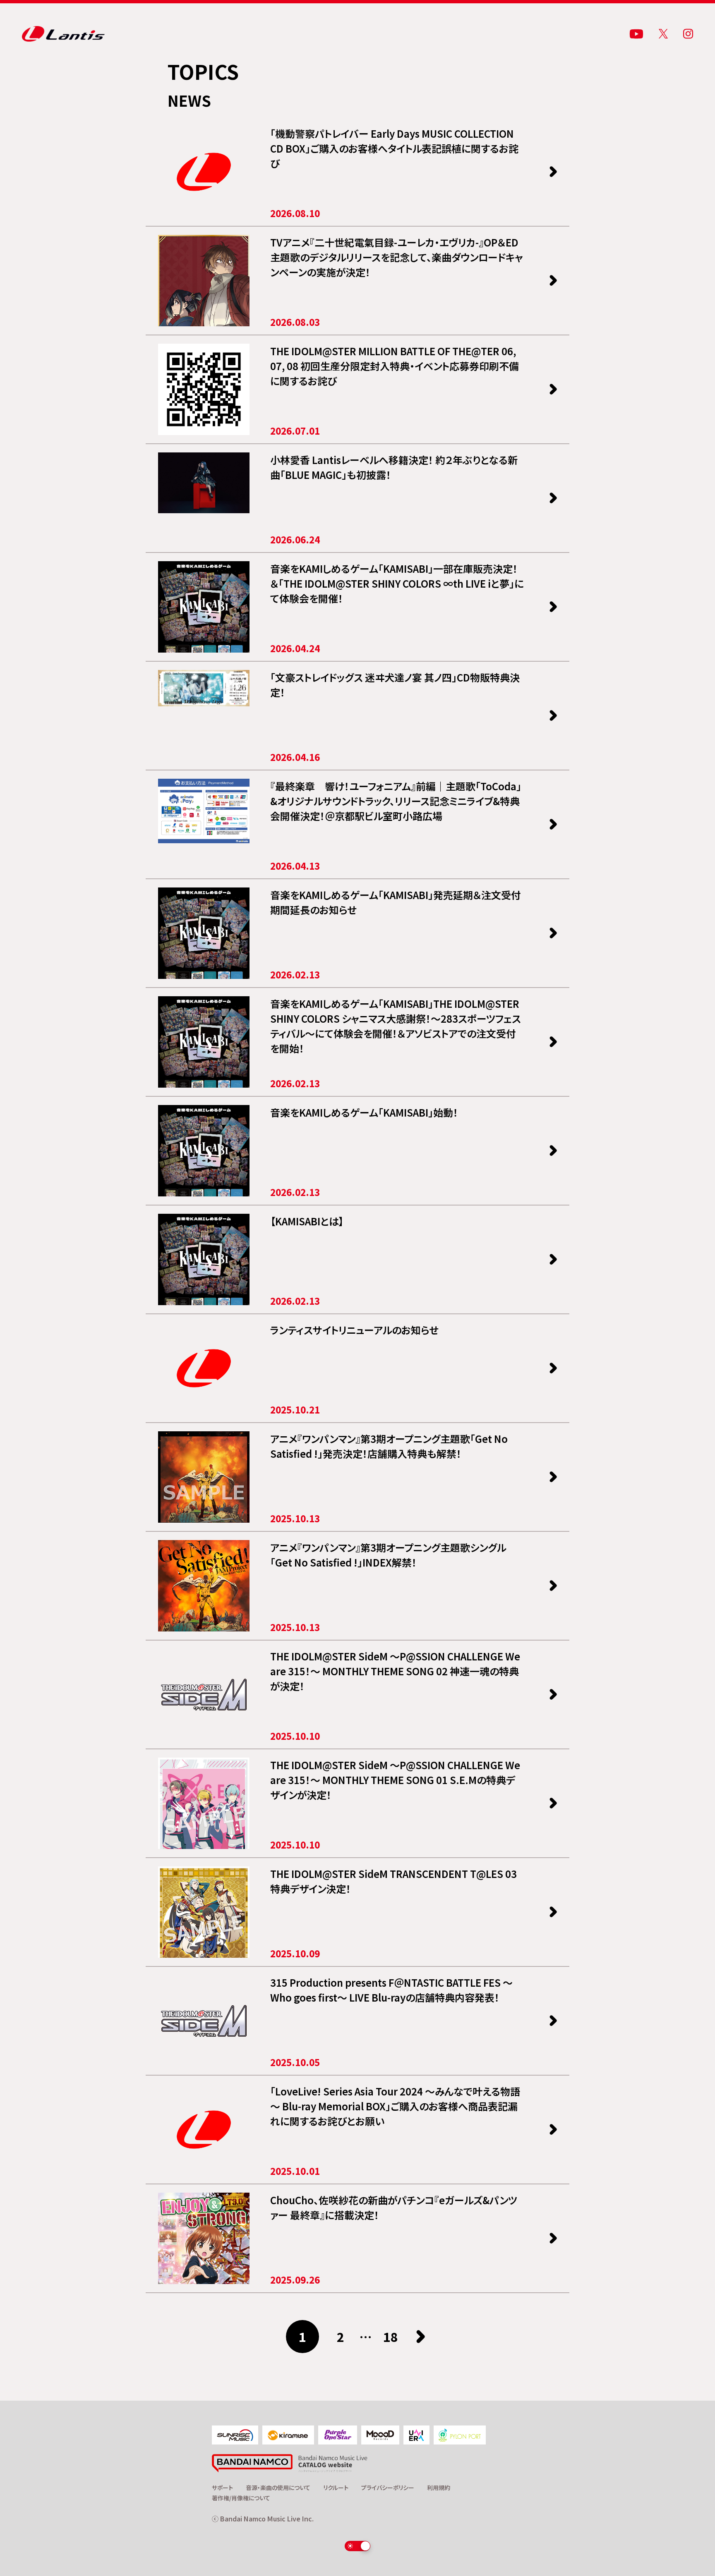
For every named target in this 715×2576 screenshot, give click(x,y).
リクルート (336, 2488)
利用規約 (439, 2488)
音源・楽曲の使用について (278, 2488)
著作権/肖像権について (241, 2498)
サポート (222, 2488)
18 (391, 2337)
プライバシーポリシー (388, 2488)
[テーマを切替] (358, 2546)
